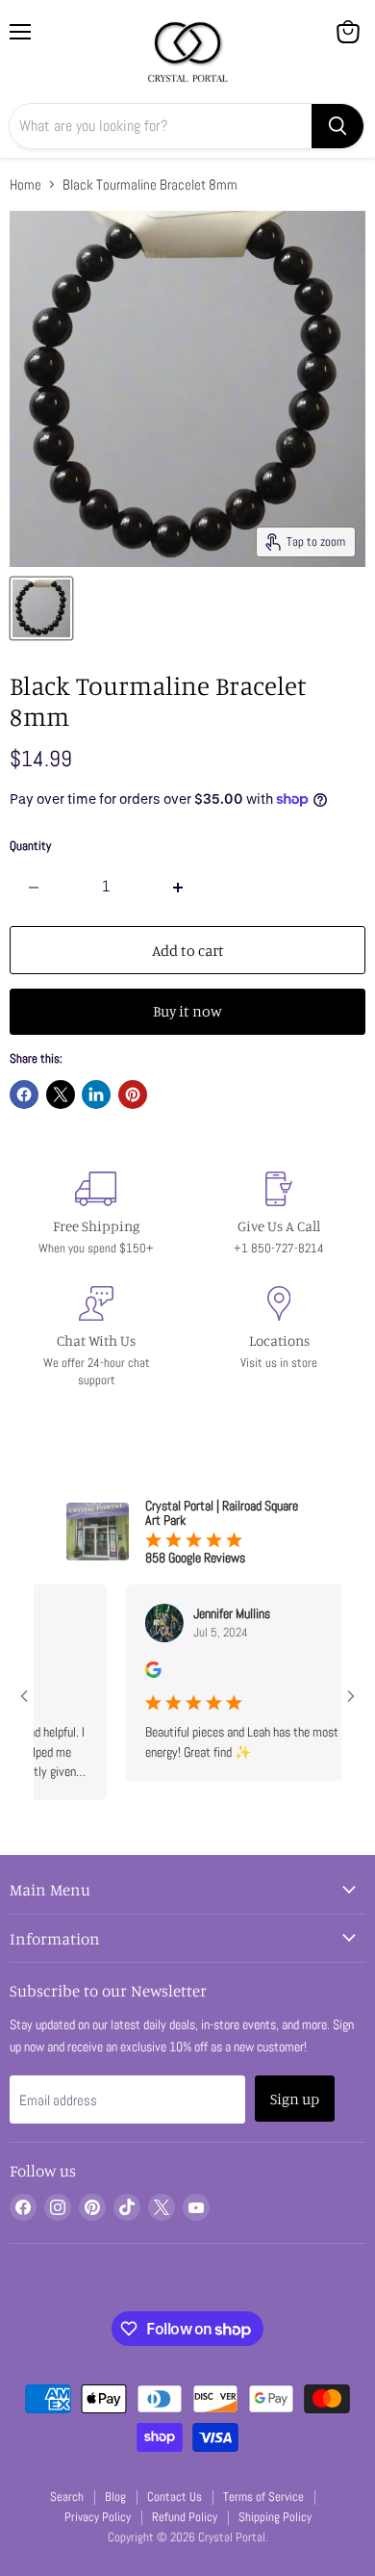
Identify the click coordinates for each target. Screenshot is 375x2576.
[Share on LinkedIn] (96, 1095)
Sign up (295, 2099)
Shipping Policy (275, 2517)
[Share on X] (61, 1095)
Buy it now (187, 1011)
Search (67, 2497)
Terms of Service (263, 2497)
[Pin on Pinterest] (133, 1095)
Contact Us (175, 2497)
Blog (115, 2497)
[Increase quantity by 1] (179, 887)
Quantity (30, 846)
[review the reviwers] (132, 1673)
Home (25, 184)
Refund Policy (185, 2517)
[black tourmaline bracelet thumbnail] (41, 608)
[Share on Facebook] (24, 1095)
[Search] (337, 126)
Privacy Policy (98, 2517)
